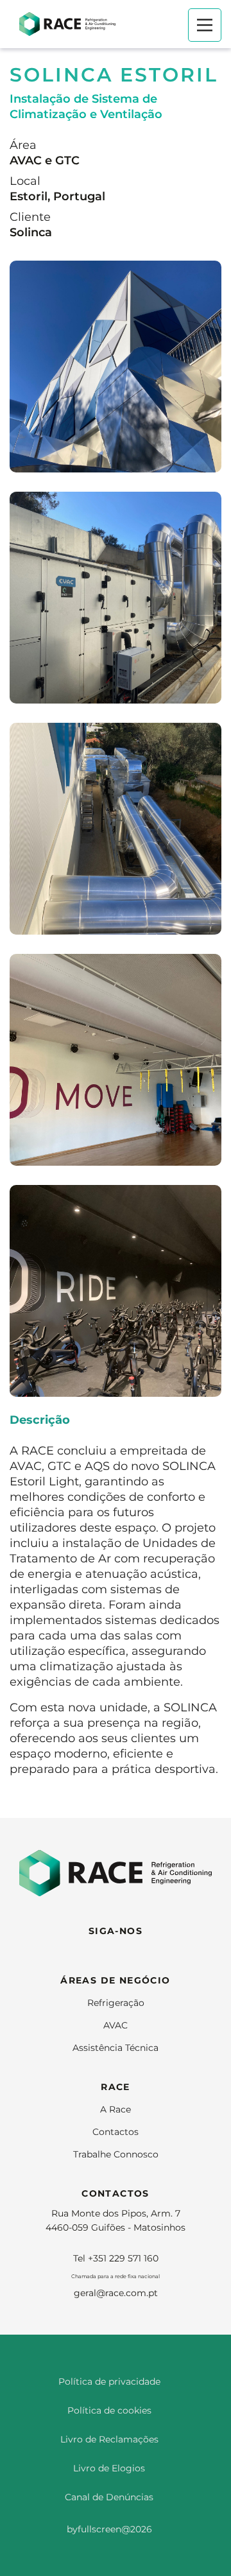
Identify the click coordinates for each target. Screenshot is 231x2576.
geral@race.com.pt (116, 2293)
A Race (116, 2109)
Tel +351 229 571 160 (116, 2258)
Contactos (116, 2132)
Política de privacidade (109, 2382)
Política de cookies (109, 2410)
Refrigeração (116, 2003)
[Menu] (205, 25)
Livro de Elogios (109, 2468)
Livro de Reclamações (109, 2439)
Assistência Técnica (116, 2048)
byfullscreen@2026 (109, 2529)
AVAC (116, 2025)
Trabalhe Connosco (116, 2154)
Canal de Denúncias (109, 2497)
